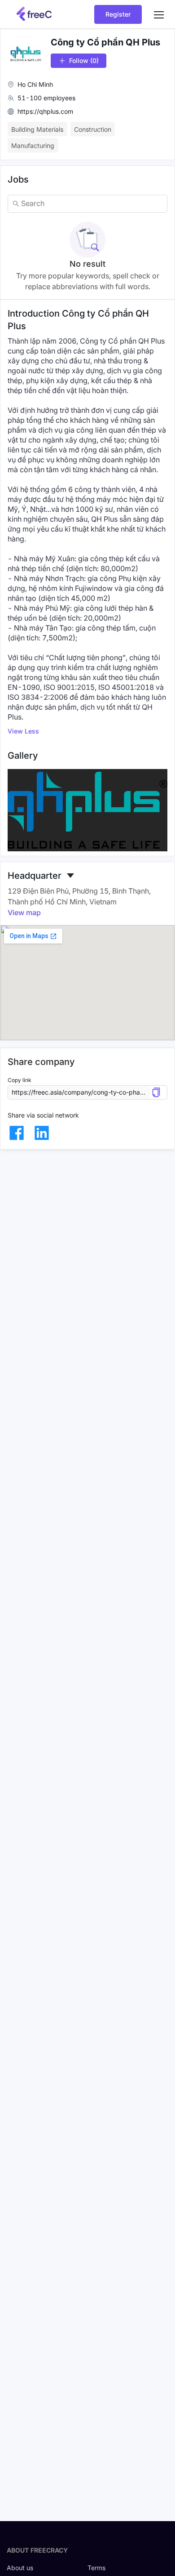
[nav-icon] (159, 14)
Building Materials (37, 129)
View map (24, 912)
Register (118, 14)
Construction (93, 129)
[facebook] (17, 1133)
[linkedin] (42, 1133)
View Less (23, 731)
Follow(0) (84, 60)
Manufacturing (33, 145)
